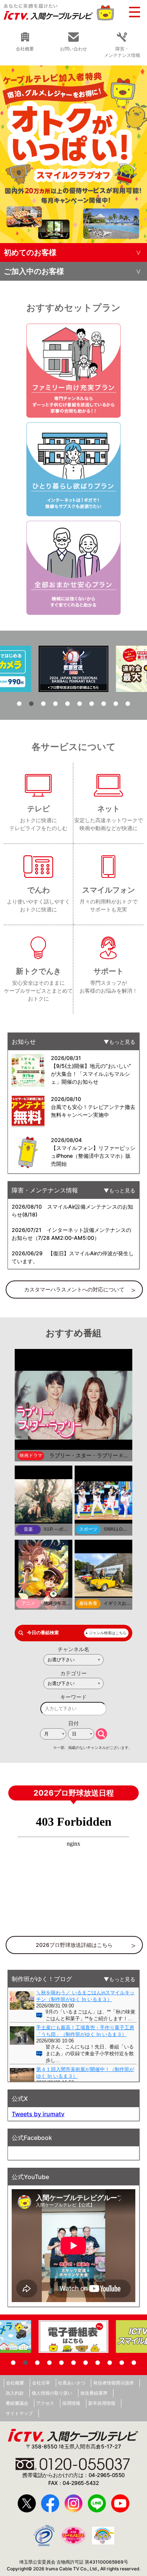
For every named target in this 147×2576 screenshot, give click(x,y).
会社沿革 (41, 2383)
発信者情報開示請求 (113, 2383)
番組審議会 (17, 2403)
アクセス (45, 2403)
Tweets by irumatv (38, 2114)
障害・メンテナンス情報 (122, 52)
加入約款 (15, 2393)
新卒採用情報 (102, 2403)
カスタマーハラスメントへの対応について (74, 1289)
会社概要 (15, 2383)
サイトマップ (19, 2413)
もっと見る (122, 1042)
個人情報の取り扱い (52, 2393)
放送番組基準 (94, 2393)
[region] (73, 154)
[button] (73, 154)
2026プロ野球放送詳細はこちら (74, 1945)
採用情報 (71, 2403)
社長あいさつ (72, 2383)
